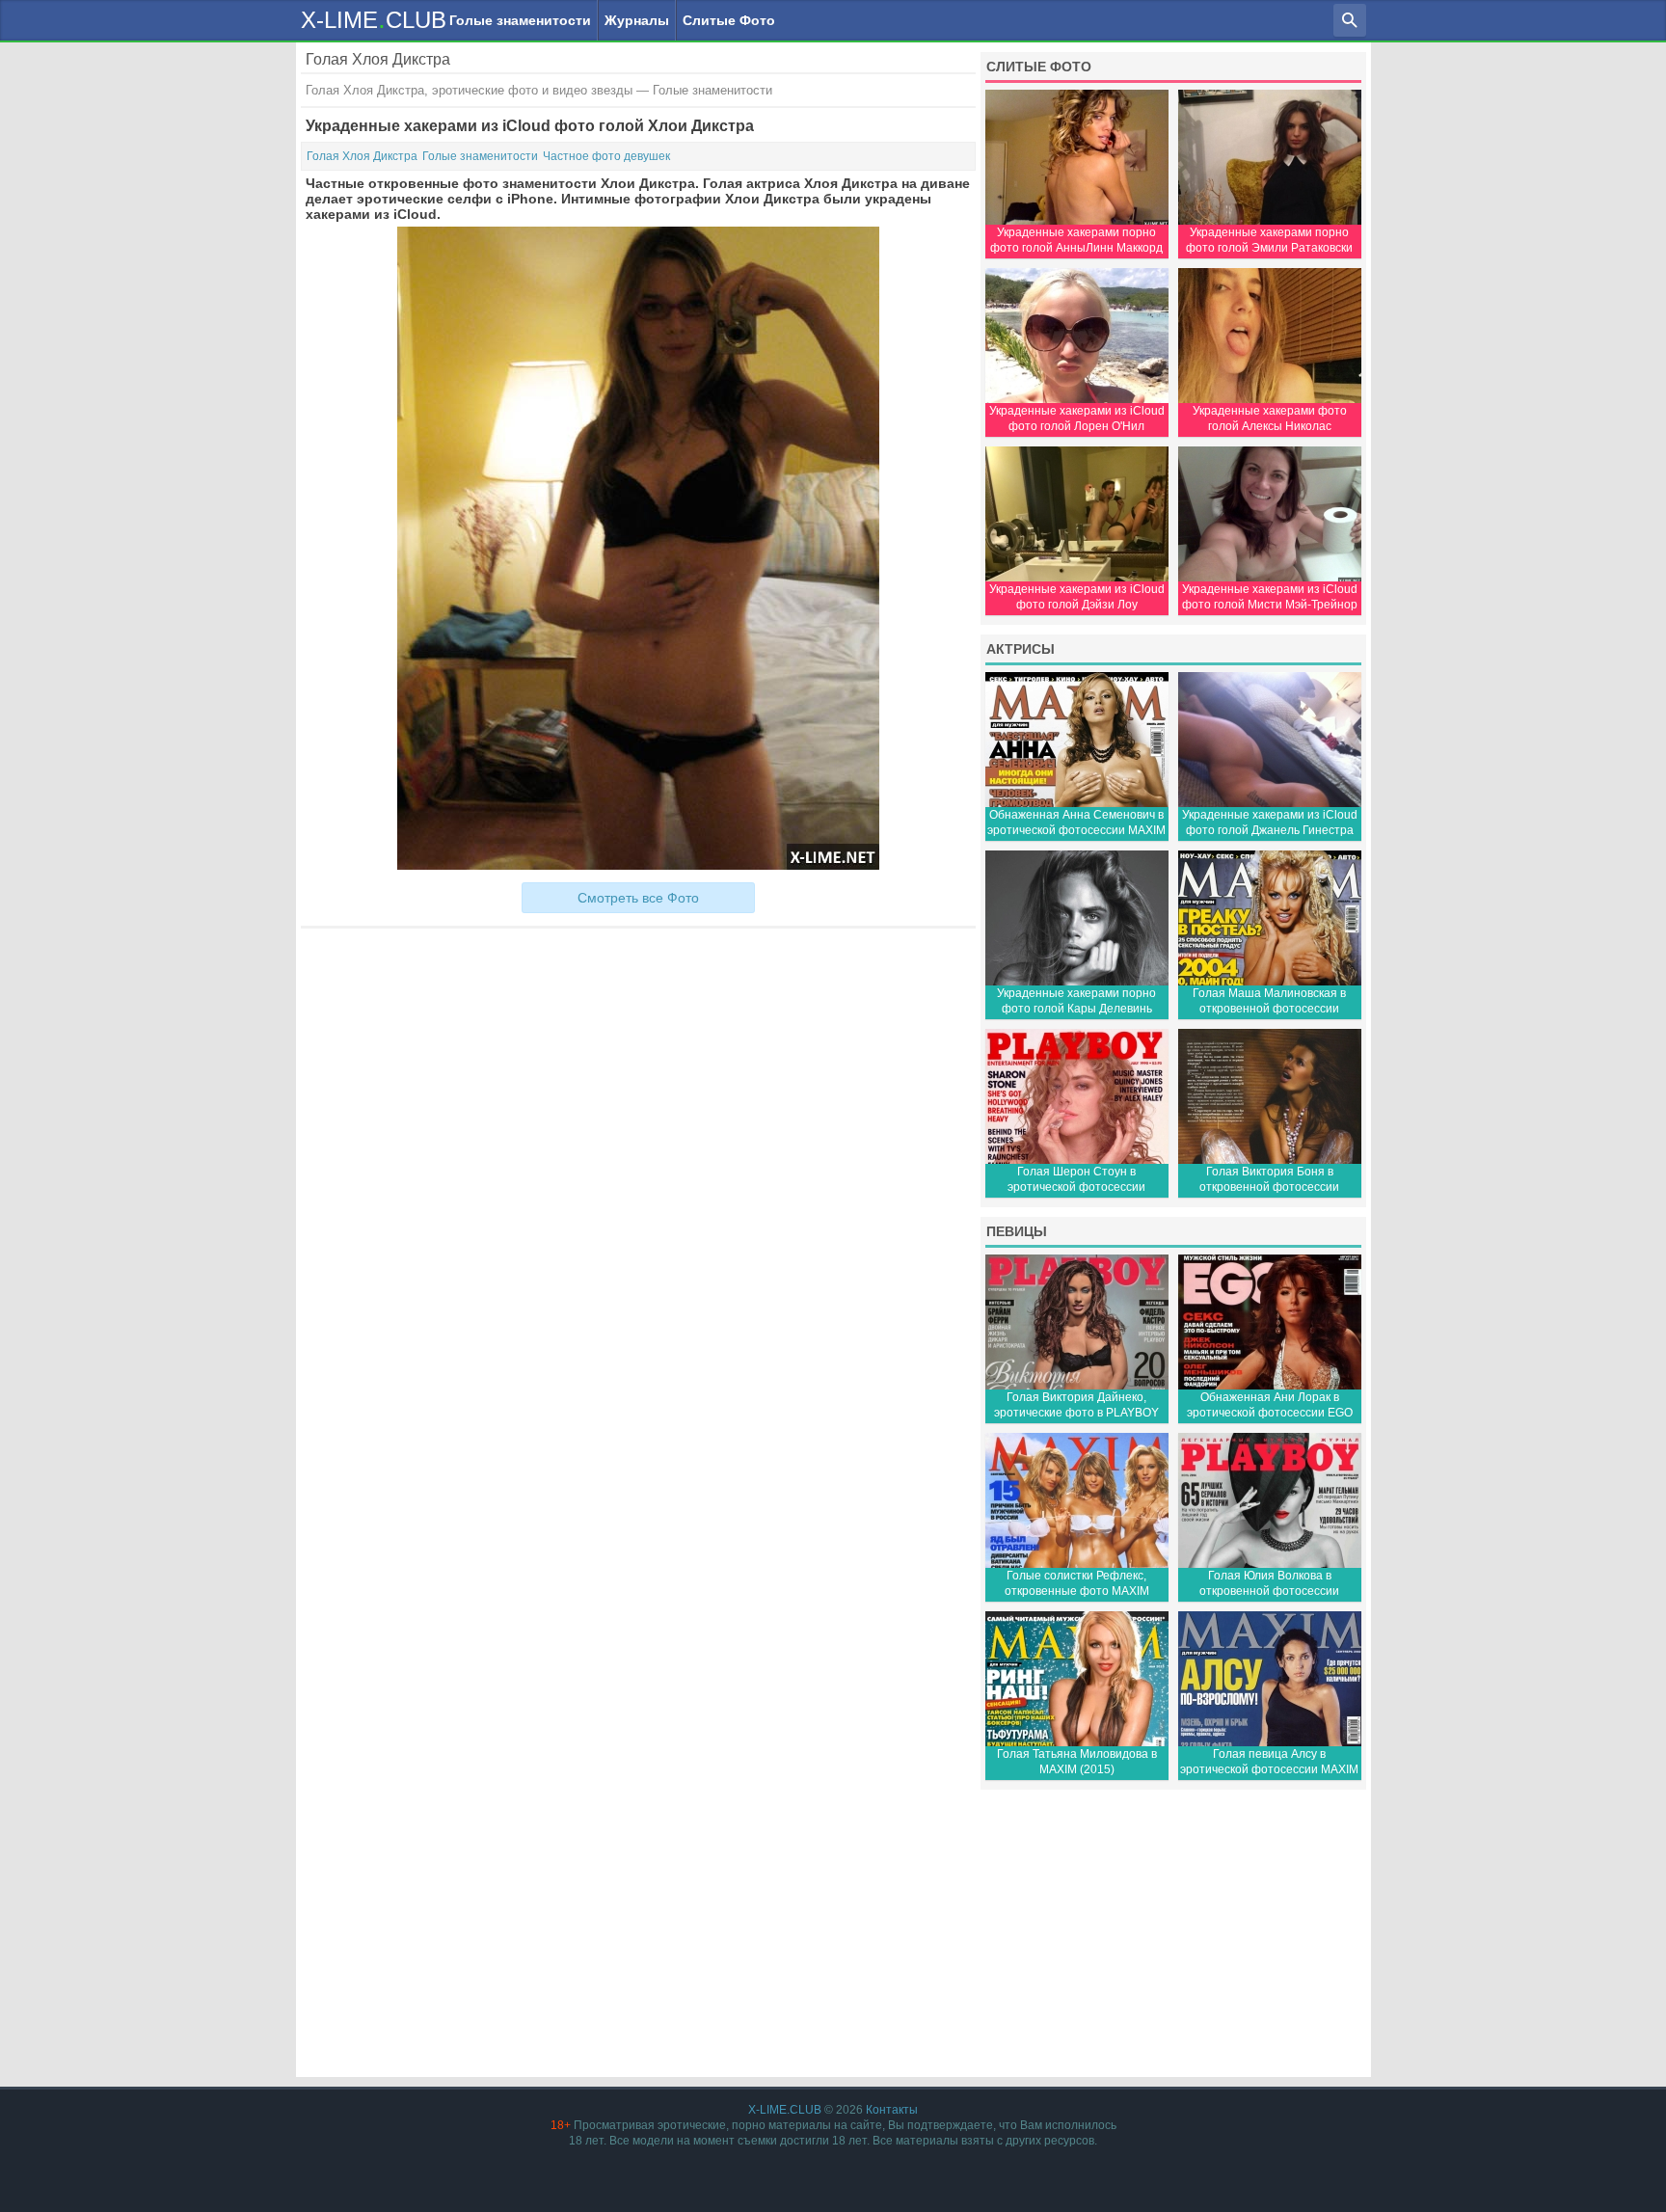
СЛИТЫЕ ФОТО (1039, 67)
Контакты (892, 2110)
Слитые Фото (729, 20)
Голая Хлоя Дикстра (362, 156)
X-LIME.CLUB (785, 2110)
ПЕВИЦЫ (1017, 1231)
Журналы (637, 20)
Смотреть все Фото (638, 898)
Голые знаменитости (520, 20)
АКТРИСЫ (1021, 649)
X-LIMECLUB (374, 19)
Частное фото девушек (606, 156)
